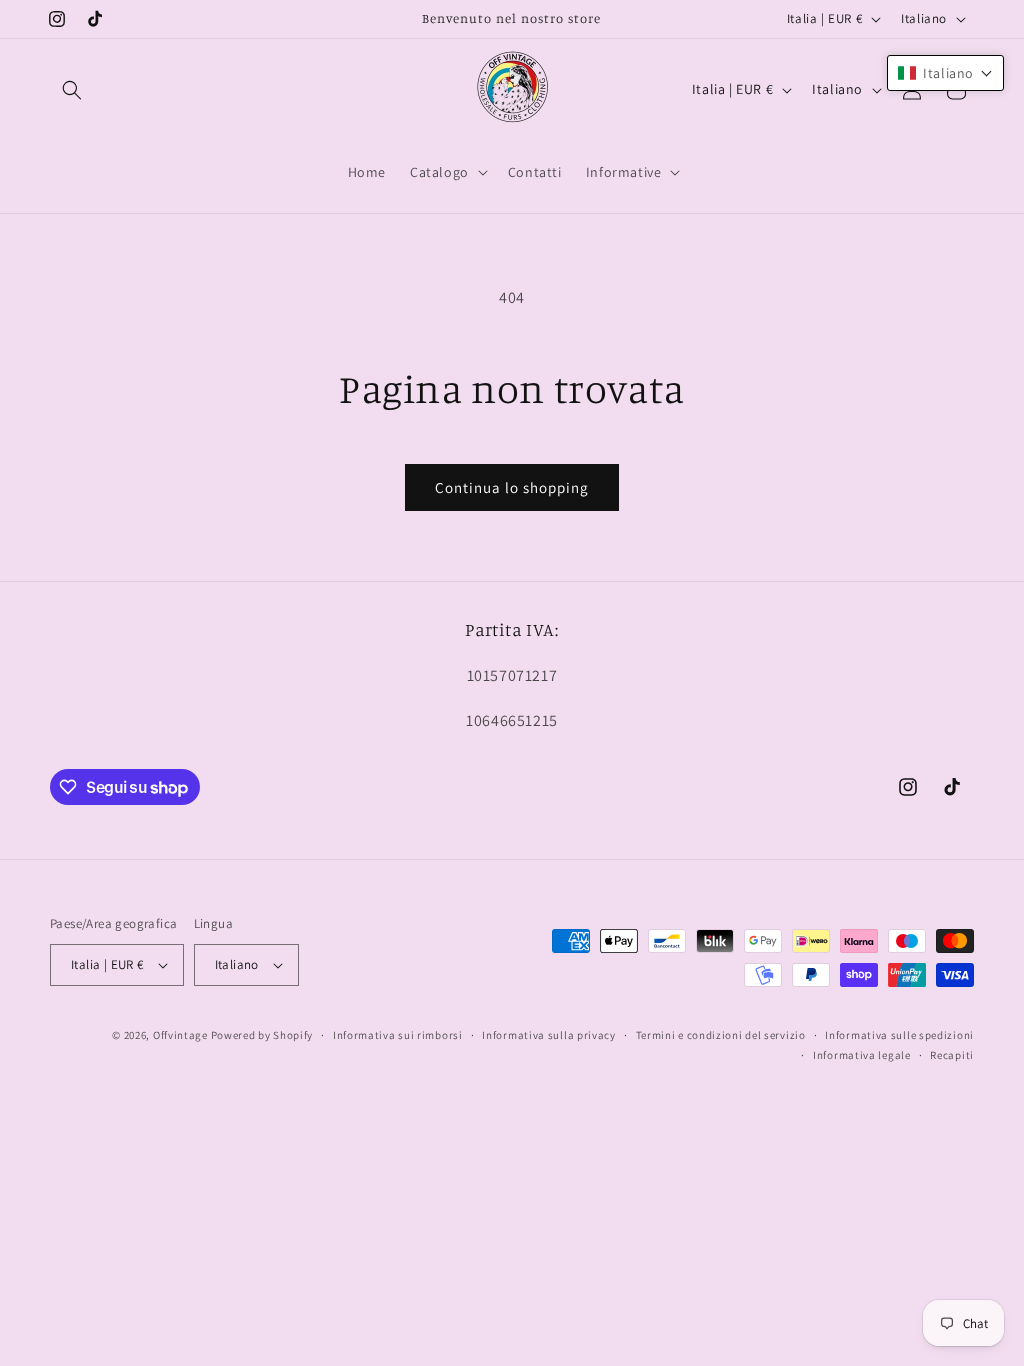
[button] (72, 90)
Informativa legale (862, 1055)
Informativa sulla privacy (549, 1035)
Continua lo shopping (512, 487)
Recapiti (952, 1055)
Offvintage (180, 1035)
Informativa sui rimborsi (398, 1035)
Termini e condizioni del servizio (721, 1035)
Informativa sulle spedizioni (899, 1035)
